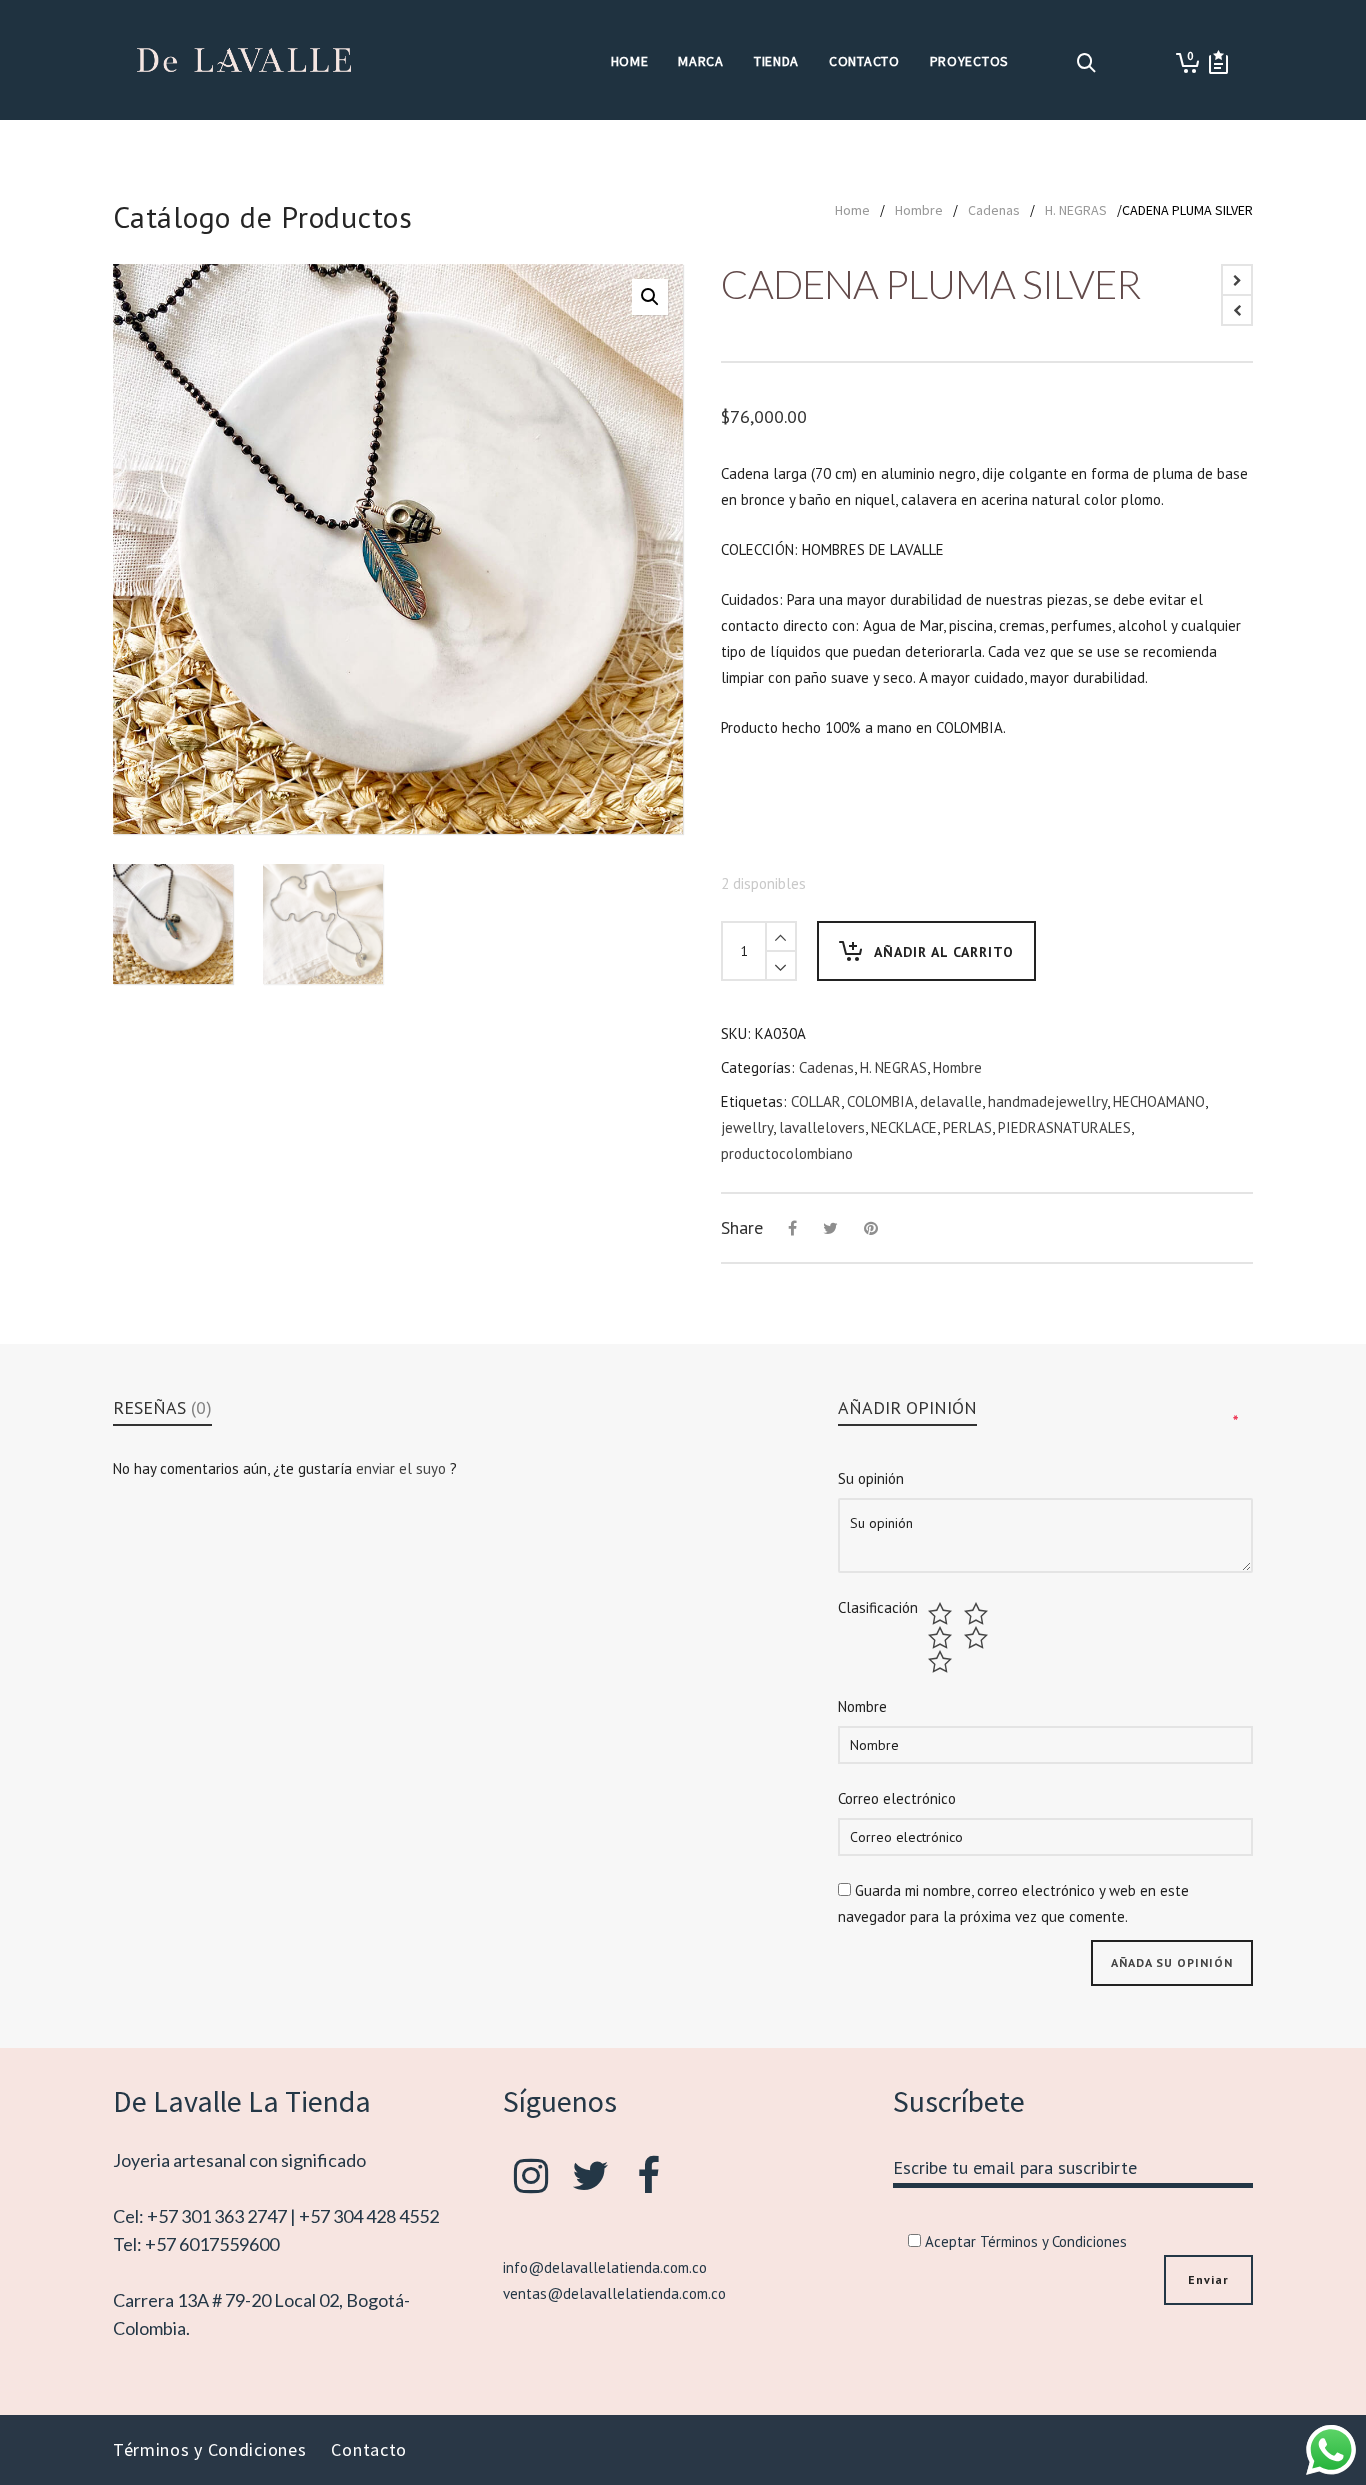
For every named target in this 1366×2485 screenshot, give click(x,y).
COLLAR (816, 1101)
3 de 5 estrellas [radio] (942, 1638)
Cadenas (994, 210)
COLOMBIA (880, 1101)
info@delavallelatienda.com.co (605, 2267)
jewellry (747, 1127)
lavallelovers (822, 1127)
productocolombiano (787, 1153)
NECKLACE (904, 1127)
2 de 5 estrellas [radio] (978, 1614)
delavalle (951, 1101)
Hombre (919, 210)
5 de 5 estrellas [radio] (942, 1662)
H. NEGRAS (1076, 210)
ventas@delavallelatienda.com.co (614, 2293)
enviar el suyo (403, 1468)
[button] (650, 297)
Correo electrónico (897, 1798)
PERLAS (967, 1127)
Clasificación (878, 1608)
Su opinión (871, 1478)
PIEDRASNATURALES (1064, 1127)
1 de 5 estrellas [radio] (942, 1614)
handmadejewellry (1047, 1101)
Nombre (862, 1706)
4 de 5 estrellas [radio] (978, 1638)
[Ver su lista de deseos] (1218, 63)
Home (852, 210)
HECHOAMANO (1159, 1101)
